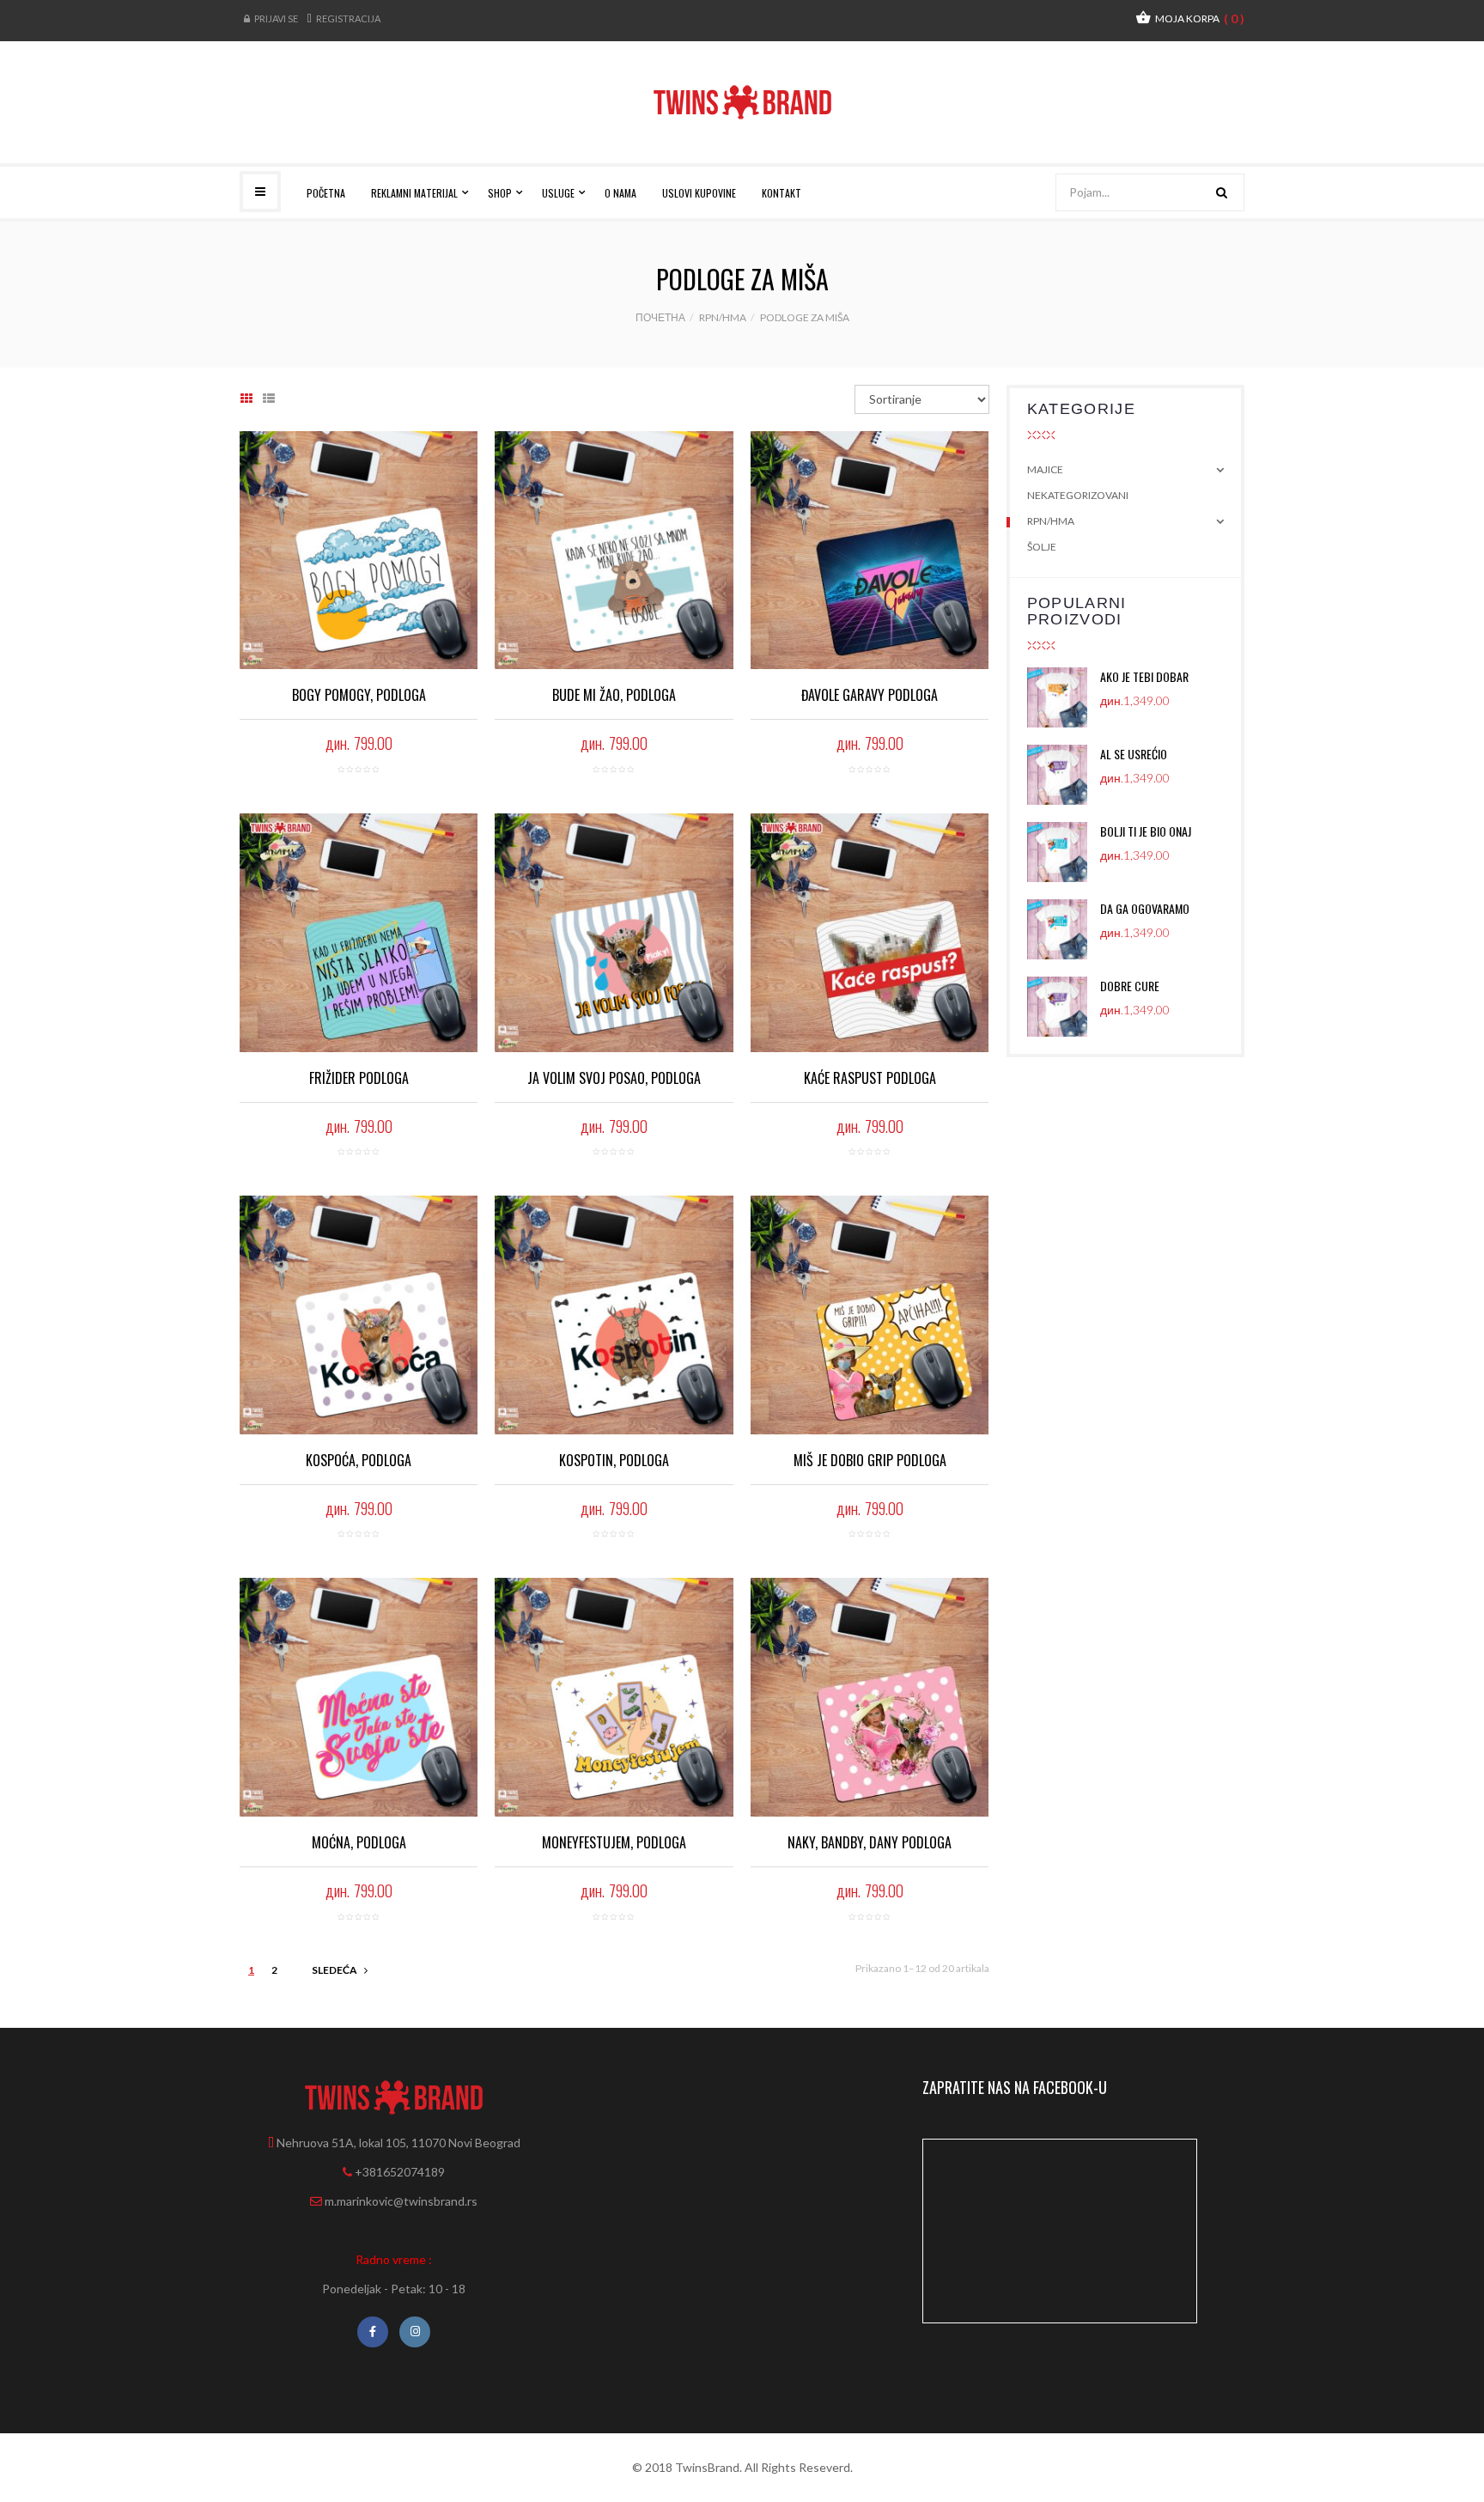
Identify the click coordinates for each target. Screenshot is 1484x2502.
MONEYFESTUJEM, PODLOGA (614, 1842)
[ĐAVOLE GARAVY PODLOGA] (870, 550)
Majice (1045, 469)
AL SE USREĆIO (1134, 754)
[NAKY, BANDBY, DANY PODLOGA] (870, 1697)
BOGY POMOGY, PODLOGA (359, 695)
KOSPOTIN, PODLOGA (614, 1460)
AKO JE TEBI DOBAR (1144, 676)
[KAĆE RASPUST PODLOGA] (870, 932)
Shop (501, 193)
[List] (269, 399)
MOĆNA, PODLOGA (359, 1842)
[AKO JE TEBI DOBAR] (1064, 697)
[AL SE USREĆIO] (1064, 775)
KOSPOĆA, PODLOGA (359, 1460)
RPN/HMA (723, 317)
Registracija (348, 18)
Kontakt (782, 193)
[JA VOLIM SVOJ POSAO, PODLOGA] (614, 932)
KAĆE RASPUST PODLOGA (870, 1078)
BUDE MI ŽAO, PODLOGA (614, 695)
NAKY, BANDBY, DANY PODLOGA (870, 1842)
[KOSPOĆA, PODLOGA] (359, 1315)
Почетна (660, 317)
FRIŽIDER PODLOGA (359, 1078)
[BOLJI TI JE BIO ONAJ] (1064, 852)
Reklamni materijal (416, 193)
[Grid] (246, 399)
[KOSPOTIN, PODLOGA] (614, 1315)
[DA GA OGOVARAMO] (1064, 929)
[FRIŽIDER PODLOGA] (359, 932)
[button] (1190, 18)
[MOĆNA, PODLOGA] (359, 1697)
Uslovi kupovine (699, 193)
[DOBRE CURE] (1064, 1007)
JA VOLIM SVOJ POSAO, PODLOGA (614, 1078)
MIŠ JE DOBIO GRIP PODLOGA (870, 1460)
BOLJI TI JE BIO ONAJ (1146, 831)
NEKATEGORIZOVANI (1078, 495)
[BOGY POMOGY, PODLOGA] (359, 550)
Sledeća (335, 1970)
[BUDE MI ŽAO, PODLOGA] (614, 550)
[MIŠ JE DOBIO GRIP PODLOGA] (870, 1315)
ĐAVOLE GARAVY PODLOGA (870, 695)
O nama (620, 193)
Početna (326, 193)
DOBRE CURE (1130, 986)
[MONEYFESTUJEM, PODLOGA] (614, 1697)
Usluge (560, 193)
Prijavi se (276, 18)
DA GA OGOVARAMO (1145, 908)
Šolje (1042, 547)
